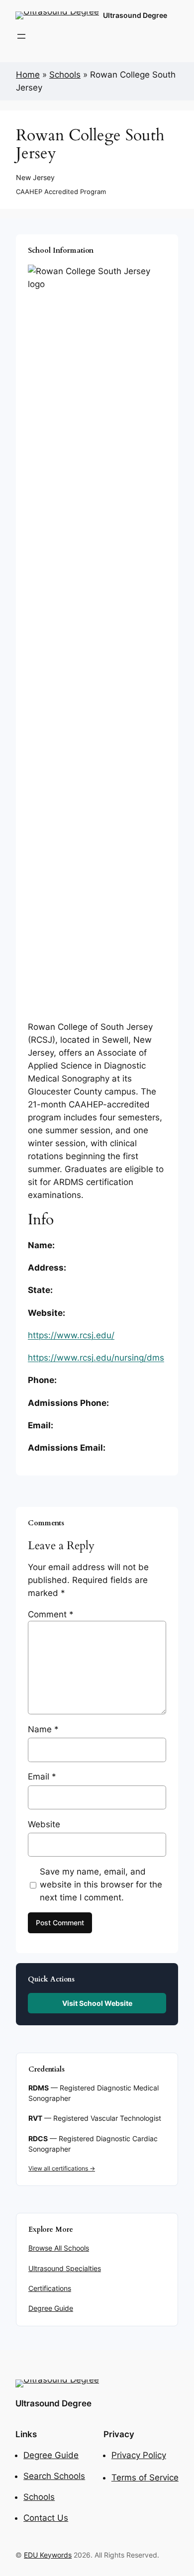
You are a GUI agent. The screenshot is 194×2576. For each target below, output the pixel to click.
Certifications (50, 2288)
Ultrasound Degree (135, 15)
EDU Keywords (48, 2555)
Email (42, 1777)
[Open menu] (21, 36)
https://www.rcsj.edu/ (71, 1335)
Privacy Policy (139, 2455)
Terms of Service (145, 2477)
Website (44, 1824)
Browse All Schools (59, 2248)
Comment (51, 1614)
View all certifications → (62, 2168)
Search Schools (54, 2476)
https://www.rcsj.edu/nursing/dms (96, 1358)
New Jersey (35, 177)
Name (43, 1729)
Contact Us (46, 2518)
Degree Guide (51, 2308)
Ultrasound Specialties (65, 2269)
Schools (65, 75)
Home (28, 75)
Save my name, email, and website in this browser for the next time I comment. (101, 1884)
